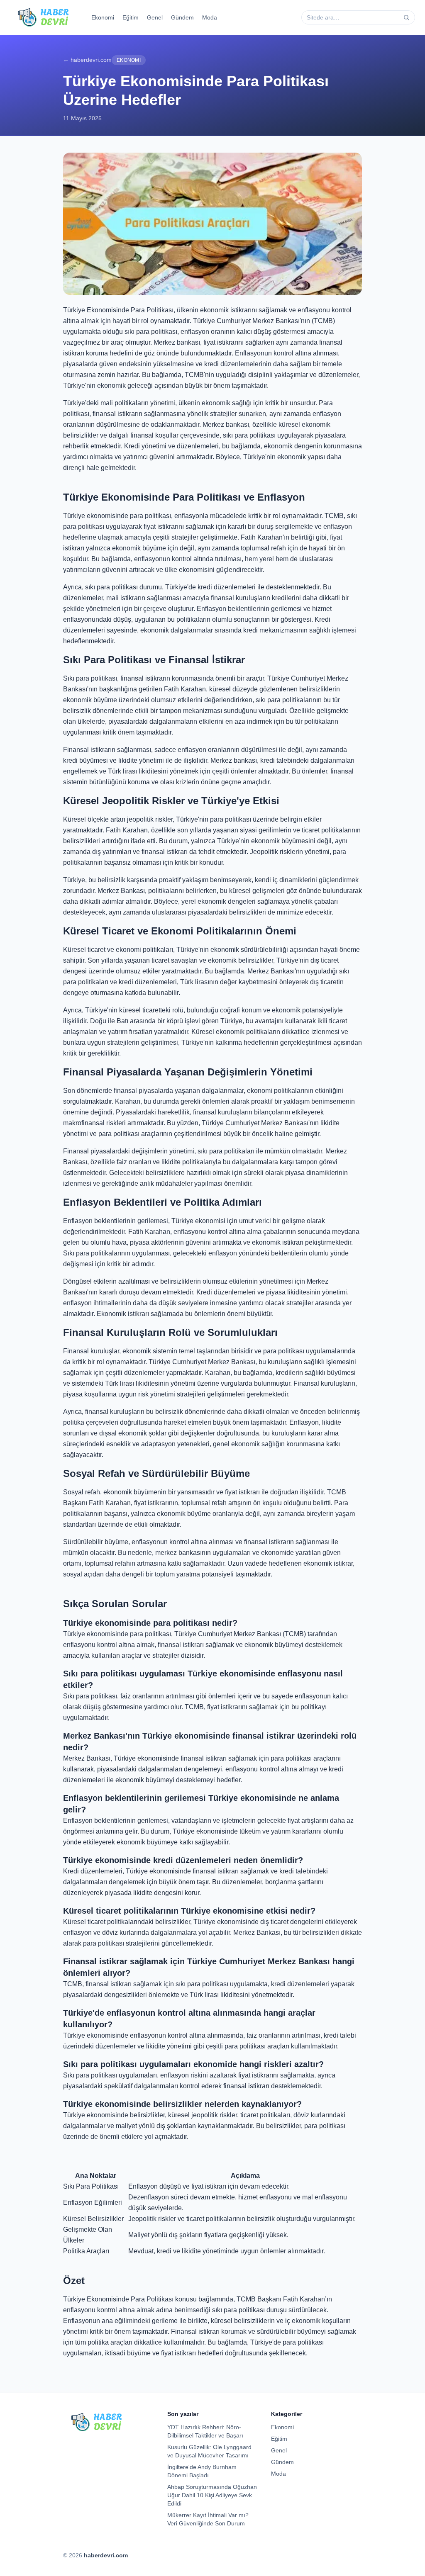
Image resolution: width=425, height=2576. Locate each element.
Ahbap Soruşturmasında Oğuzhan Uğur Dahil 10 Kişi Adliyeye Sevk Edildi (212, 2495)
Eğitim (131, 17)
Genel (155, 17)
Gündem (182, 17)
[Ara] (406, 17)
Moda (210, 17)
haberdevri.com (106, 2555)
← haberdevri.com (87, 60)
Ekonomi (103, 17)
